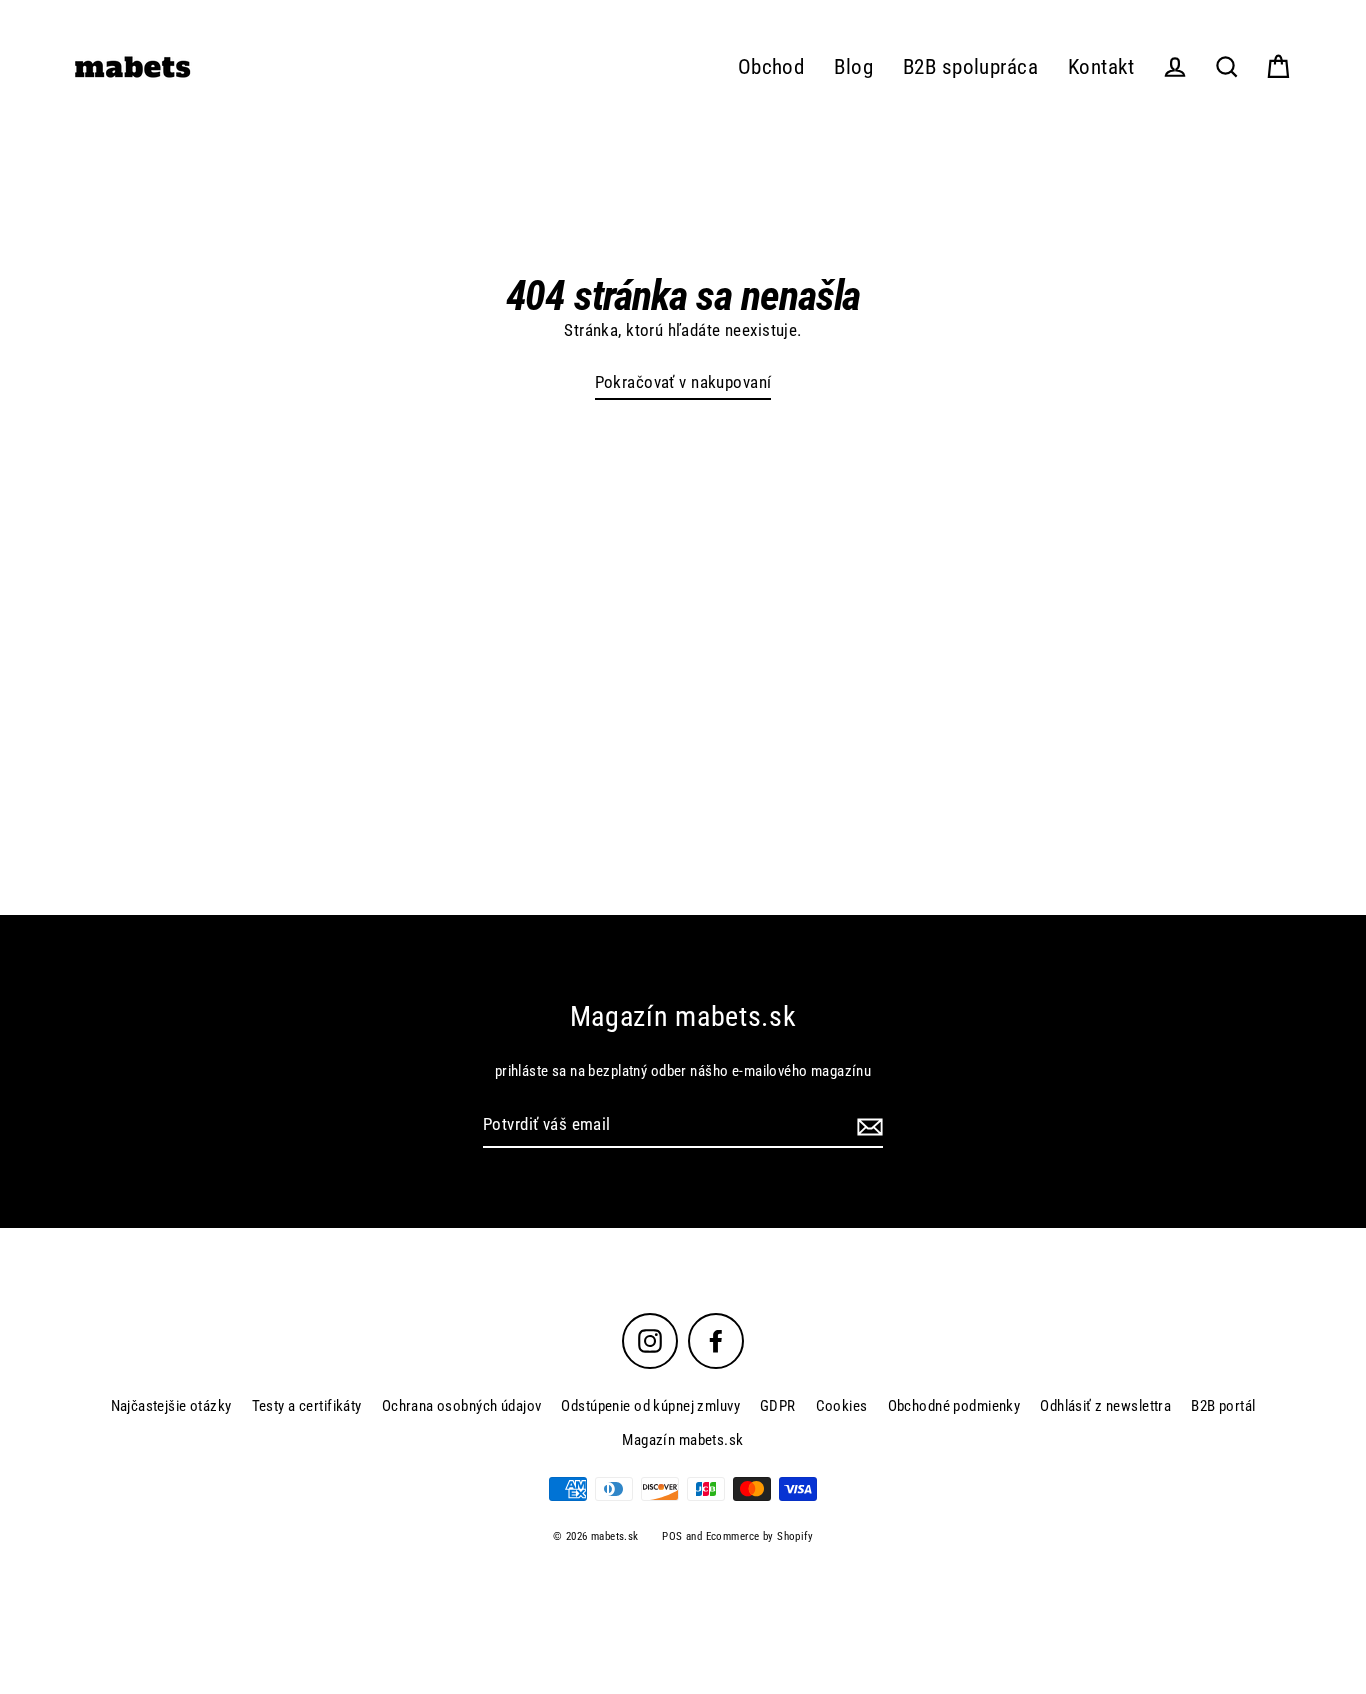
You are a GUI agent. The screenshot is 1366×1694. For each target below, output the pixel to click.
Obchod (771, 67)
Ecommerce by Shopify (760, 1536)
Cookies (842, 1406)
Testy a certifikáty (307, 1406)
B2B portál (1223, 1406)
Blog (853, 67)
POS (672, 1536)
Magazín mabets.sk (682, 1440)
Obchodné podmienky (954, 1406)
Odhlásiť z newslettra (1105, 1406)
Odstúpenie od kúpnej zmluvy (650, 1406)
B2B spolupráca (970, 67)
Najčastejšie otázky (171, 1406)
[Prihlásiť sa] (867, 1125)
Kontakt (1101, 67)
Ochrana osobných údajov (462, 1406)
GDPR (778, 1406)
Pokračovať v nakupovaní (683, 382)
